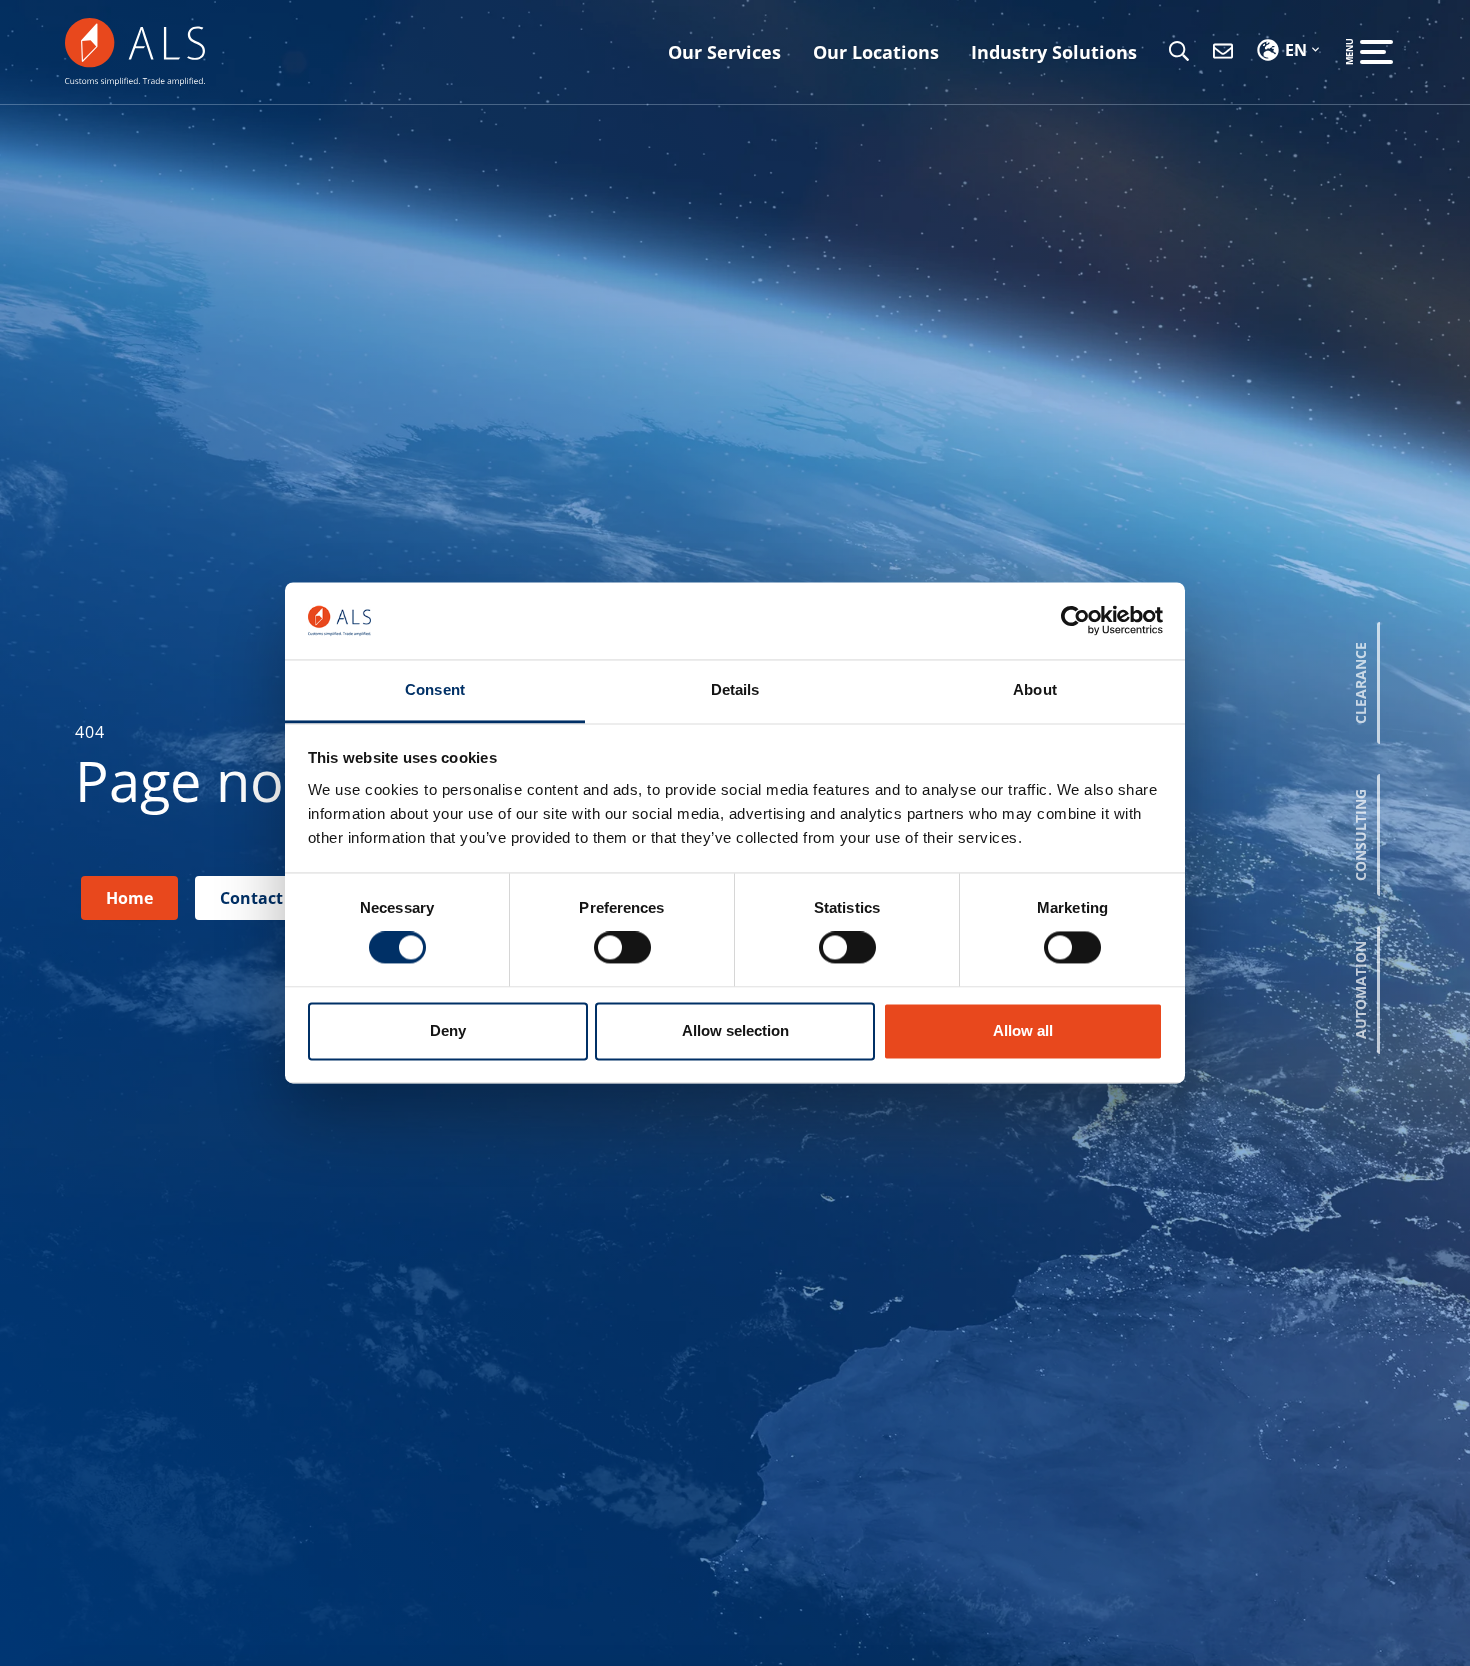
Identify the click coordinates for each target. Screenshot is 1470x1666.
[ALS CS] (135, 50)
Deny (448, 1030)
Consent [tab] (435, 689)
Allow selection (735, 1030)
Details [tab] (735, 689)
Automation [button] (1360, 990)
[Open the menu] (1376, 52)
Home (129, 898)
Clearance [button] (1360, 683)
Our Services (724, 52)
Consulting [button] (1360, 835)
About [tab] (1035, 689)
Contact (251, 898)
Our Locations (876, 52)
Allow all (1023, 1030)
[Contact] (1223, 52)
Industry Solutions (1054, 52)
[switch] (622, 948)
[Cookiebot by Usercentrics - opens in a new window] (1075, 621)
